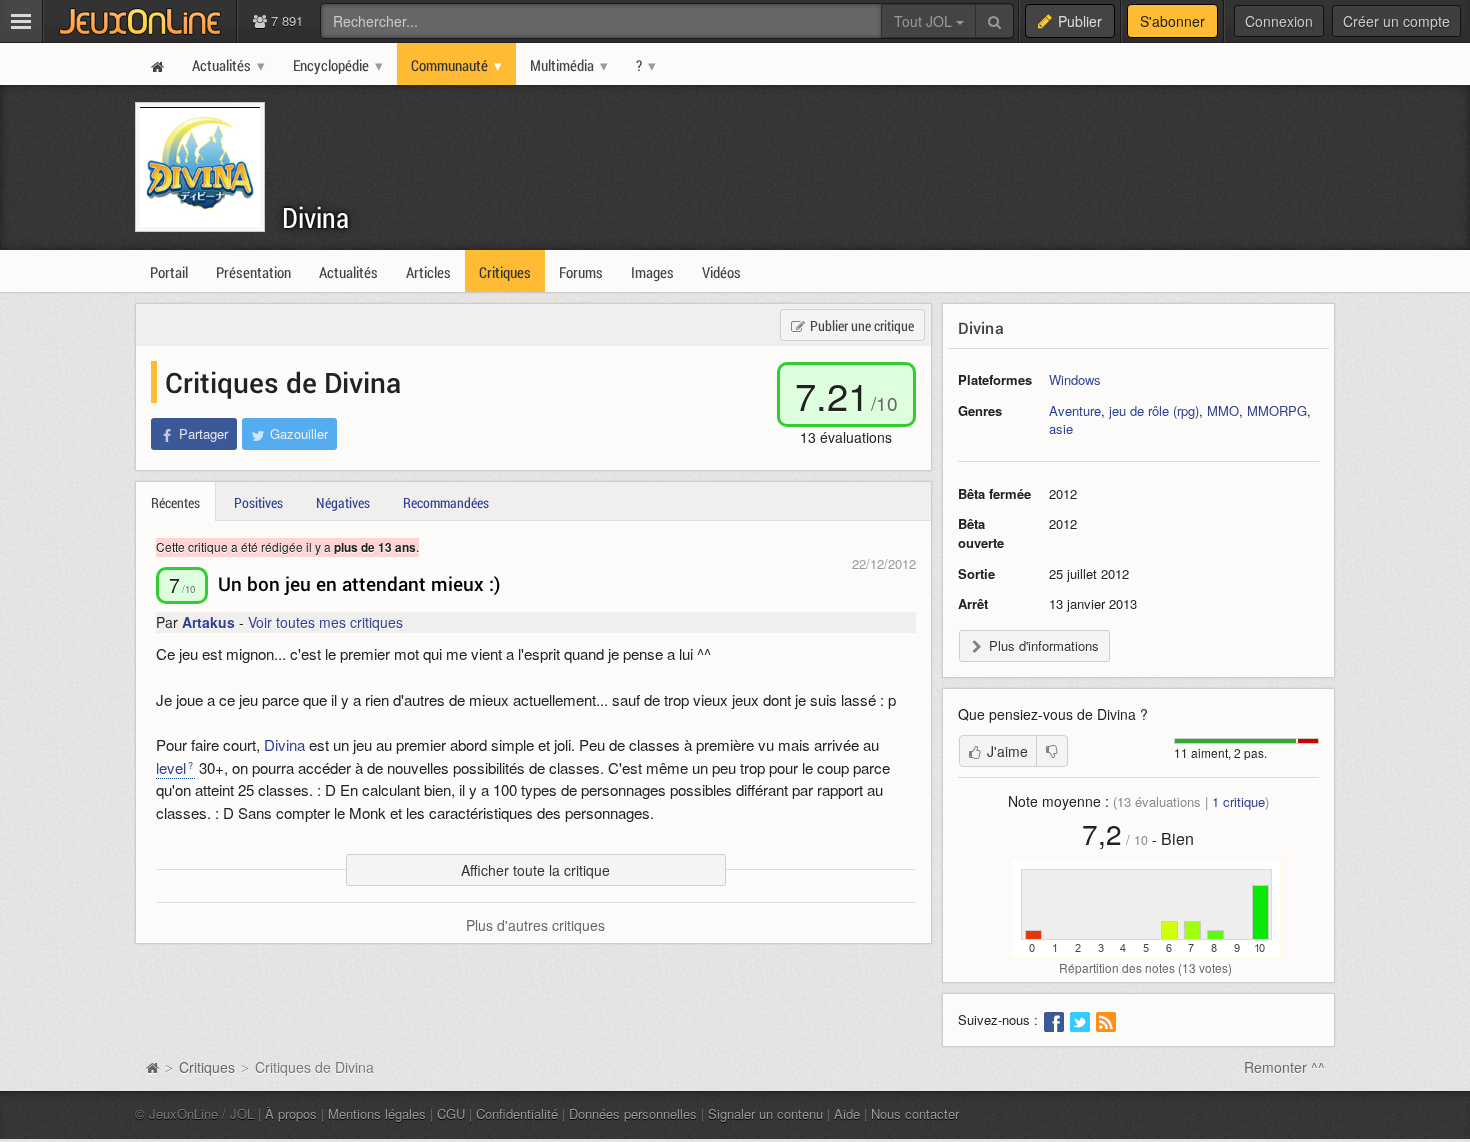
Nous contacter (915, 1113)
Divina (315, 217)
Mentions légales (377, 1113)
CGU (451, 1113)
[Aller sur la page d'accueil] (152, 1067)
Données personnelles (633, 1113)
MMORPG (1277, 410)
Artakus (208, 622)
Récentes (175, 502)
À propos (291, 1113)
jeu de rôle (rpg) (1154, 410)
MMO (1223, 410)
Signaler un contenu (765, 1113)
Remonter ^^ (1284, 1067)
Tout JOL (925, 21)
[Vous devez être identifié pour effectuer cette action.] (1052, 751)
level (171, 767)
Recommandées (446, 502)
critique (1238, 801)
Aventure (1075, 410)
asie (1061, 428)
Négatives (343, 502)
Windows (1075, 379)
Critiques (207, 1067)
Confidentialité (517, 1113)
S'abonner (1172, 21)
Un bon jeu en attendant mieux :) (359, 583)
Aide (847, 1113)
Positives (258, 502)
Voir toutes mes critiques (325, 622)
